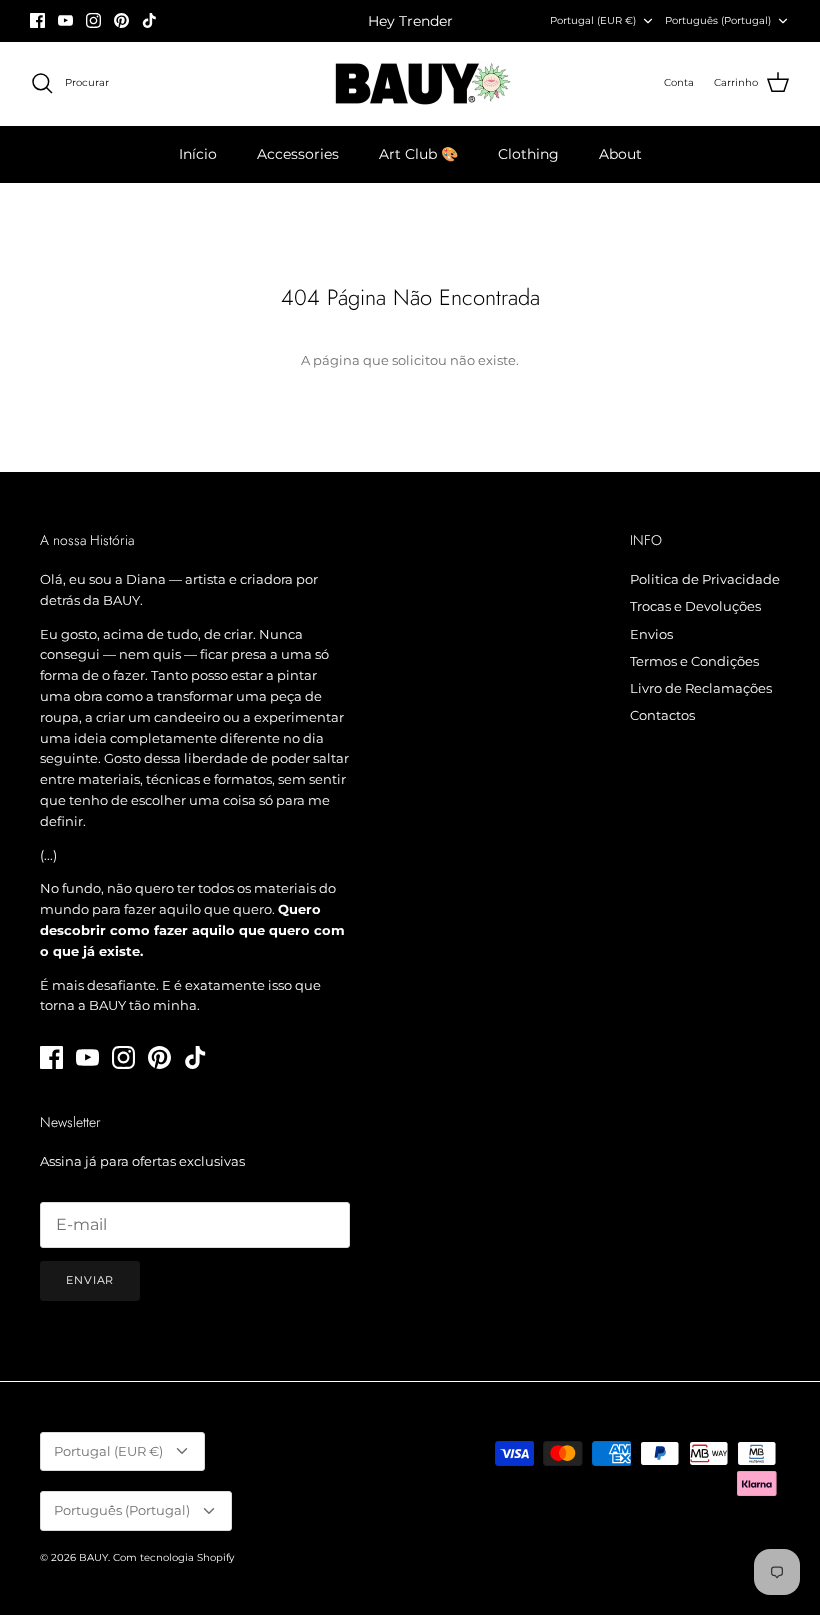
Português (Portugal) (718, 20)
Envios (651, 634)
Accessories (298, 154)
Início (198, 154)
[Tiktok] (149, 20)
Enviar (90, 1280)
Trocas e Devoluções (695, 606)
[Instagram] (93, 20)
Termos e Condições (694, 661)
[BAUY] (410, 83)
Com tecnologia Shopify (173, 1557)
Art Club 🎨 (418, 154)
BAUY (93, 1557)
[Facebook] (37, 20)
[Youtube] (65, 20)
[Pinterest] (121, 20)
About (620, 154)
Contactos (662, 715)
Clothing (528, 154)
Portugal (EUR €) (593, 20)
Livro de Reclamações (701, 688)
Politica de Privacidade (705, 579)
